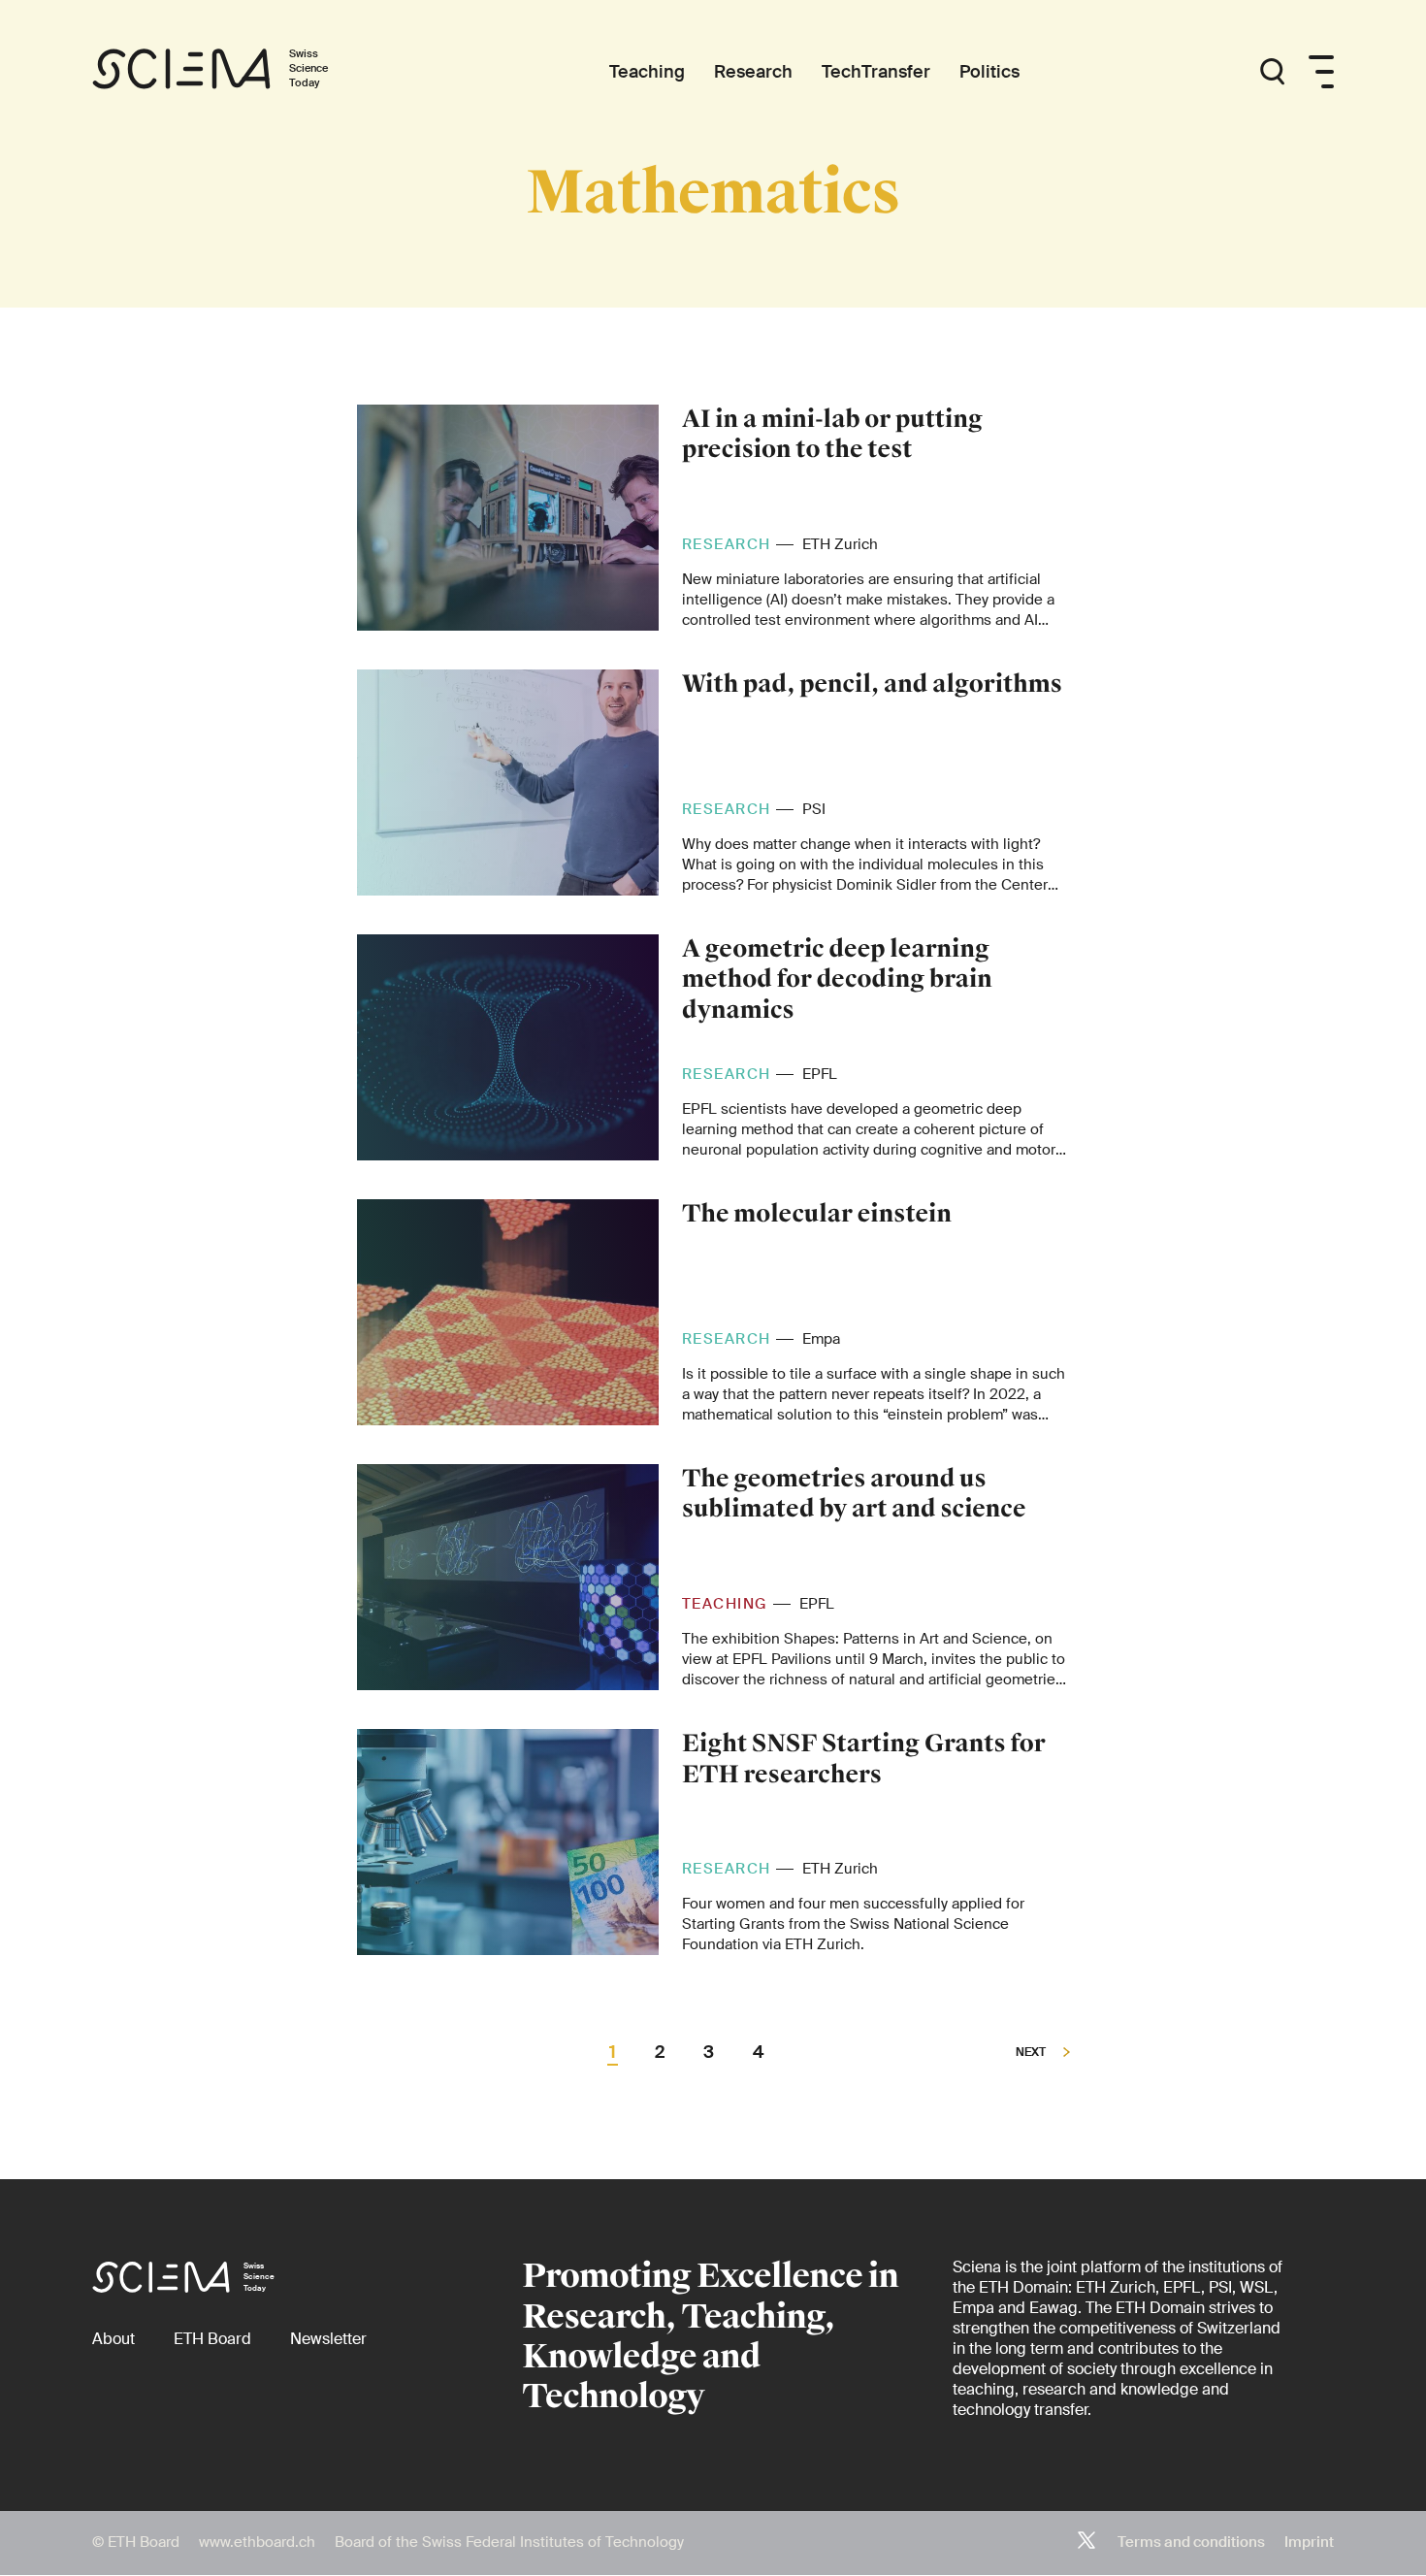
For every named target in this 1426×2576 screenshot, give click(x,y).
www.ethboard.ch (257, 2542)
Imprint (1309, 2542)
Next (1032, 2053)
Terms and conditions (1191, 2542)
